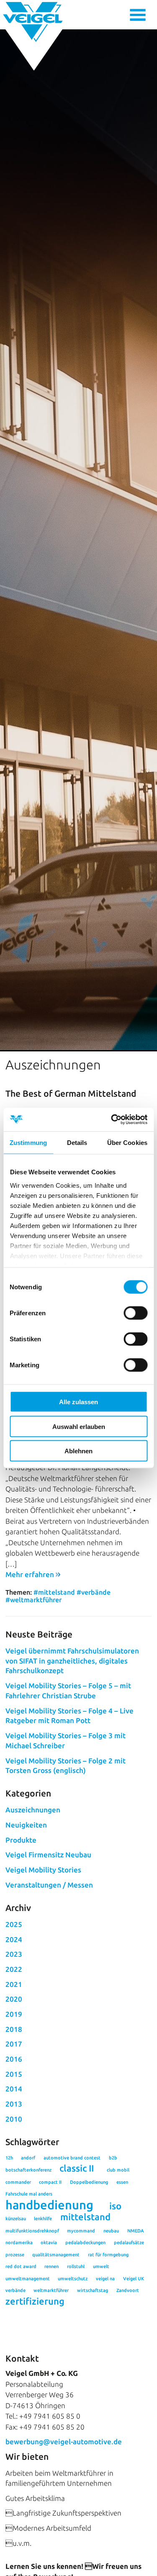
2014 (14, 2089)
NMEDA (136, 2231)
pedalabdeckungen (85, 2242)
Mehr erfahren (30, 1574)
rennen (51, 2266)
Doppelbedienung (89, 2182)
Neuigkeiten (26, 1825)
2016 (14, 2059)
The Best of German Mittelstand (71, 1093)
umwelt (101, 2266)
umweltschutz (73, 2279)
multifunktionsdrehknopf (32, 2231)
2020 (14, 1999)
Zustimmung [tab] (28, 1142)
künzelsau (16, 2219)
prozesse (15, 2255)
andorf (28, 2158)
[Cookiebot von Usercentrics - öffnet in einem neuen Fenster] (112, 1120)
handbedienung (49, 2205)
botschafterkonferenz (28, 2170)
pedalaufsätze (129, 2242)
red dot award (21, 2266)
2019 (14, 2014)
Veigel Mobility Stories (43, 1870)
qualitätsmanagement (56, 2255)
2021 (14, 1984)
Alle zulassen (78, 1402)
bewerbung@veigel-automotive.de (64, 2442)
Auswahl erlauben (79, 1426)
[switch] (135, 1313)
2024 (14, 1939)
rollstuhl (76, 2266)
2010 (14, 2119)
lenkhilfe (43, 2219)
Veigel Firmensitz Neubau (48, 1855)
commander (18, 2182)
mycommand (81, 2231)
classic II (77, 2168)
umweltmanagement (28, 2279)
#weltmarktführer (33, 1600)
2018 (14, 2029)
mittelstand (85, 2217)
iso (115, 2206)
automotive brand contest (72, 2158)
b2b (113, 2158)
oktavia (49, 2242)
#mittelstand (54, 1592)
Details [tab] (77, 1142)
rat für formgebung (108, 2255)
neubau (111, 2231)
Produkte (21, 1840)
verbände (15, 2290)
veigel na (105, 2279)
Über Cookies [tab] (127, 1142)
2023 (14, 1954)
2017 (14, 2044)
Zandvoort (128, 2290)
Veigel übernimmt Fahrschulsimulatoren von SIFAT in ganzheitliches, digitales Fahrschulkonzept (72, 1661)
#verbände (94, 1592)
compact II (50, 2182)
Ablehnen (78, 1451)
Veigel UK (134, 2279)
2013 (14, 2104)
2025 (14, 1924)
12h (9, 2158)
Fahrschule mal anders (29, 2194)
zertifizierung (35, 2301)
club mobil (118, 2170)
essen (122, 2182)
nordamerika (19, 2242)
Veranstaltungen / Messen (49, 1885)
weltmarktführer (51, 2290)
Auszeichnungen (33, 1810)
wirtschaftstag (93, 2290)
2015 (14, 2074)
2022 (14, 1969)
